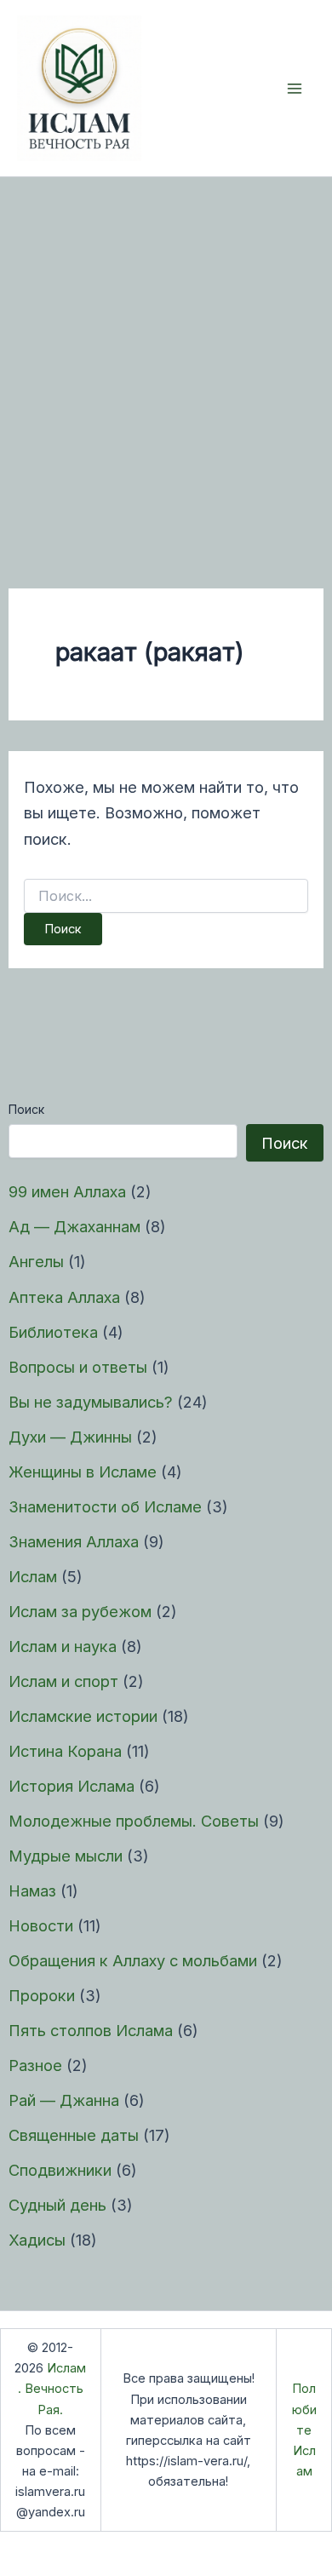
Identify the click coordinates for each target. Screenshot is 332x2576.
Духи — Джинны (70, 1437)
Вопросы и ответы (78, 1367)
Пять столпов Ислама (91, 2030)
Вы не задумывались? (91, 1402)
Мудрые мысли (66, 1856)
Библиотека (53, 1332)
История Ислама (72, 1786)
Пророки (42, 1995)
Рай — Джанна (64, 2100)
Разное (35, 2065)
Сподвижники (60, 2170)
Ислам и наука (63, 1646)
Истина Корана (65, 1751)
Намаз (32, 1890)
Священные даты (74, 2135)
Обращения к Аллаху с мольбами (133, 1960)
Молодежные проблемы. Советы (134, 1821)
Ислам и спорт (63, 1681)
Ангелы (36, 1261)
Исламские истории (83, 1716)
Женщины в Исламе (83, 1472)
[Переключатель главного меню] (295, 88)
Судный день (57, 2205)
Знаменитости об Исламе (105, 1506)
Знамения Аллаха (74, 1541)
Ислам (33, 1576)
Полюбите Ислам (304, 2430)
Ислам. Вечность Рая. (52, 2389)
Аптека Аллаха (64, 1297)
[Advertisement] (166, 352)
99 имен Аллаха (67, 1191)
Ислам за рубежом (80, 1611)
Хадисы (37, 2240)
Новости (41, 1925)
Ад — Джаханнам (74, 1226)
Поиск (26, 1109)
